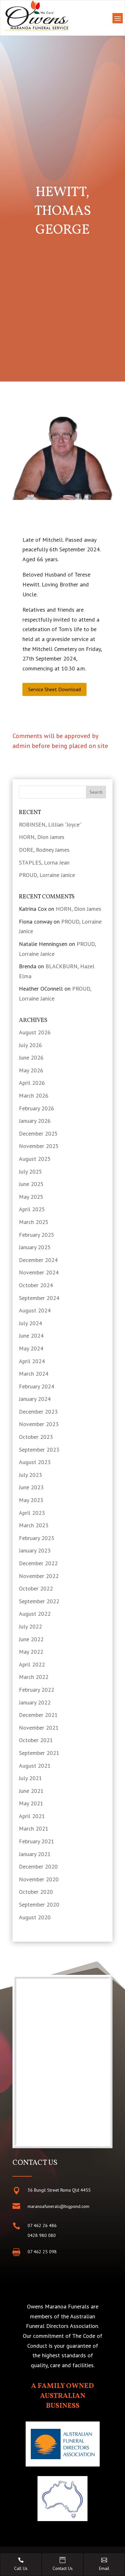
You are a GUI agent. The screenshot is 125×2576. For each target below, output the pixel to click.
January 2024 (35, 1399)
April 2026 (32, 1083)
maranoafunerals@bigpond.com (58, 2206)
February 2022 (37, 1690)
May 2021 (31, 1803)
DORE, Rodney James (44, 850)
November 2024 (39, 1272)
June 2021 (31, 1791)
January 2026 (35, 1121)
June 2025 (31, 1184)
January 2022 (35, 1702)
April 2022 (32, 1664)
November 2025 (39, 1146)
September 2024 (39, 1298)
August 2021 (35, 1766)
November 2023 (39, 1424)
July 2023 (30, 1475)
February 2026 (37, 1108)
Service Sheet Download (54, 689)
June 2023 (31, 1487)
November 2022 (39, 1576)
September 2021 (39, 1753)
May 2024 (31, 1348)
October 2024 (36, 1285)
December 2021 (38, 1715)
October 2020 (36, 1892)
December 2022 (38, 1563)
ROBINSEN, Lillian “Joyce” (50, 824)
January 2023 (35, 1550)
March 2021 (34, 1828)
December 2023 (38, 1412)
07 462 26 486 (42, 2225)
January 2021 (35, 1854)
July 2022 (30, 1626)
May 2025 (31, 1197)
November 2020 (39, 1879)
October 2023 (36, 1437)
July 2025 (30, 1171)
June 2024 (31, 1336)
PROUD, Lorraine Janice (47, 875)
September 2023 (39, 1450)
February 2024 (37, 1386)
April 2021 (32, 1816)
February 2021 (37, 1841)
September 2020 (39, 1904)
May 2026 (31, 1070)
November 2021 (39, 1728)
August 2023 (35, 1462)
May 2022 (31, 1652)
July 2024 (30, 1323)
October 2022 (36, 1588)
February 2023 (37, 1538)
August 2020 (35, 1917)
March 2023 (34, 1525)
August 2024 (35, 1310)
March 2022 (34, 1677)
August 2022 (35, 1614)
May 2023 (31, 1500)
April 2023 (32, 1513)
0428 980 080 (42, 2235)
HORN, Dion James (42, 837)
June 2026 (31, 1058)
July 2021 (30, 1778)
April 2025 (32, 1209)
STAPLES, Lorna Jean (44, 862)
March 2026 (34, 1095)
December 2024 (38, 1260)
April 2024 (32, 1361)
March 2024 (34, 1374)
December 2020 (38, 1866)
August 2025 (35, 1159)
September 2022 (39, 1601)
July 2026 (30, 1045)
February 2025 (37, 1235)
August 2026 (35, 1032)
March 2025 (34, 1222)
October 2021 (36, 1740)
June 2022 (31, 1639)
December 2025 (38, 1133)
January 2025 (35, 1247)
